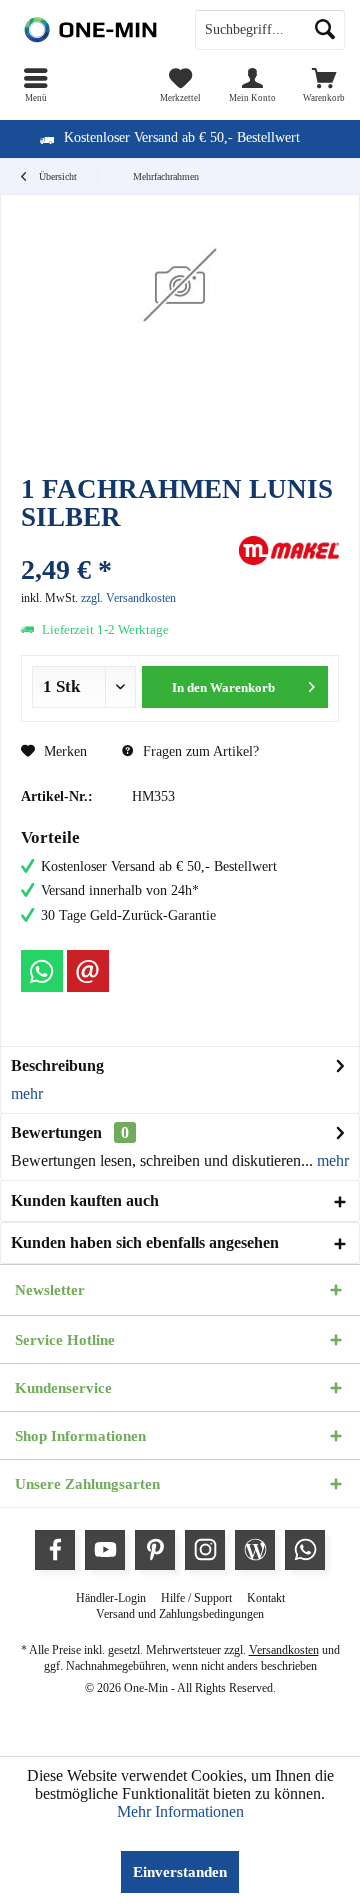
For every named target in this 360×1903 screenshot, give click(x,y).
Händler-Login (111, 1598)
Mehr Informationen (180, 1811)
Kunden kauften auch (85, 1200)
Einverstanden (180, 1872)
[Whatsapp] (42, 971)
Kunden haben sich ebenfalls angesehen (145, 1242)
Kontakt (266, 1598)
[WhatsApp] (305, 1550)
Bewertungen (56, 1132)
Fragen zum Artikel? (199, 751)
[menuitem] (36, 85)
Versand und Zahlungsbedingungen (180, 1614)
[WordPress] (255, 1550)
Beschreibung (57, 1065)
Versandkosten (284, 1650)
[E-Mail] (88, 971)
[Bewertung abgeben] (127, 543)
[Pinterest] (155, 1550)
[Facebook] (55, 1550)
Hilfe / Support (196, 1598)
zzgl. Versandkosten (128, 598)
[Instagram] (205, 1550)
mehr (27, 1093)
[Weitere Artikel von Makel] (289, 550)
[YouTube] (105, 1550)
